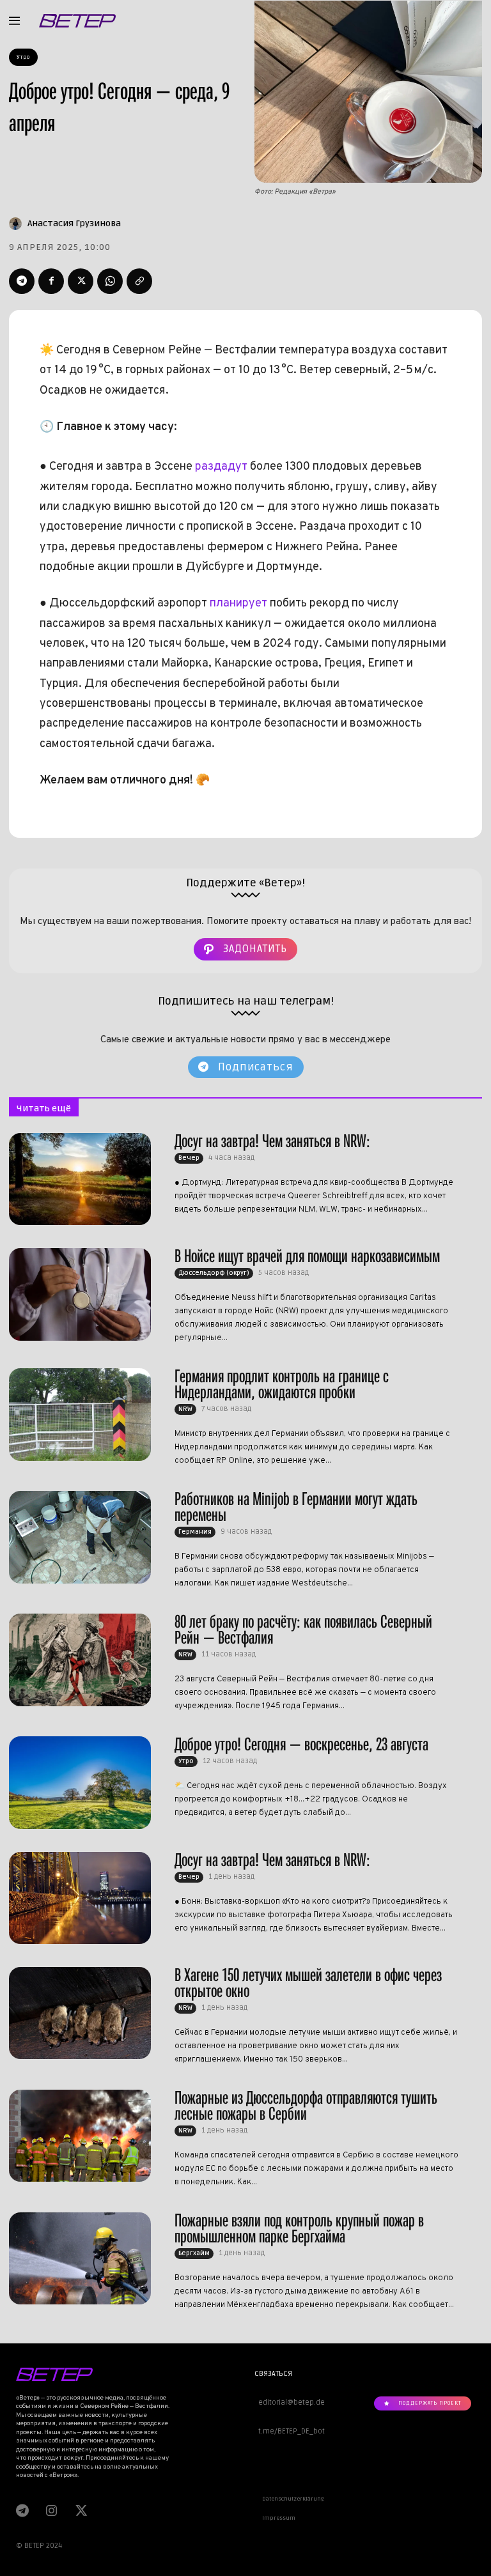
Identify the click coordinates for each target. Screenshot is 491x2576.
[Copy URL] (139, 281)
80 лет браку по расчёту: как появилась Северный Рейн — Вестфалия (303, 1630)
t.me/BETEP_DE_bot (290, 2431)
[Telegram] (22, 281)
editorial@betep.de (290, 2402)
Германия (195, 1532)
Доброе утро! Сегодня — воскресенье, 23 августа (301, 1744)
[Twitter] (81, 281)
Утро (23, 57)
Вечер (189, 1158)
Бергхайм (194, 2253)
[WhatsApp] (110, 281)
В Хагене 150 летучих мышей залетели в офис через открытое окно (308, 1983)
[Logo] (77, 21)
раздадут (221, 467)
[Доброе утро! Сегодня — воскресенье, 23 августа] (80, 1782)
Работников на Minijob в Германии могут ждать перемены (296, 1507)
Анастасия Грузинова (74, 223)
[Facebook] (51, 281)
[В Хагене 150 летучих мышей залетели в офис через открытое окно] (80, 2013)
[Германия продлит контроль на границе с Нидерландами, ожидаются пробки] (80, 1414)
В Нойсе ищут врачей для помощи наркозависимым (307, 1256)
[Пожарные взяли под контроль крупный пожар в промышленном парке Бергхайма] (80, 2258)
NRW (185, 1409)
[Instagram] (51, 2510)
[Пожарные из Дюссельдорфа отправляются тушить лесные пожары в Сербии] (80, 2136)
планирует (238, 604)
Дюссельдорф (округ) (214, 1273)
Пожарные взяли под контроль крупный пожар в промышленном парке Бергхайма (299, 2228)
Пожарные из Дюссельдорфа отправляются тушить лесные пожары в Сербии (306, 2106)
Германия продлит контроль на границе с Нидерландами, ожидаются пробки (282, 1384)
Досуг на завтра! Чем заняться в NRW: (272, 1141)
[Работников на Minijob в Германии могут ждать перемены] (80, 1537)
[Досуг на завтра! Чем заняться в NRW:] (80, 1179)
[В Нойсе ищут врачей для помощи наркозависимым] (80, 1294)
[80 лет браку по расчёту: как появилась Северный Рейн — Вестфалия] (80, 1660)
